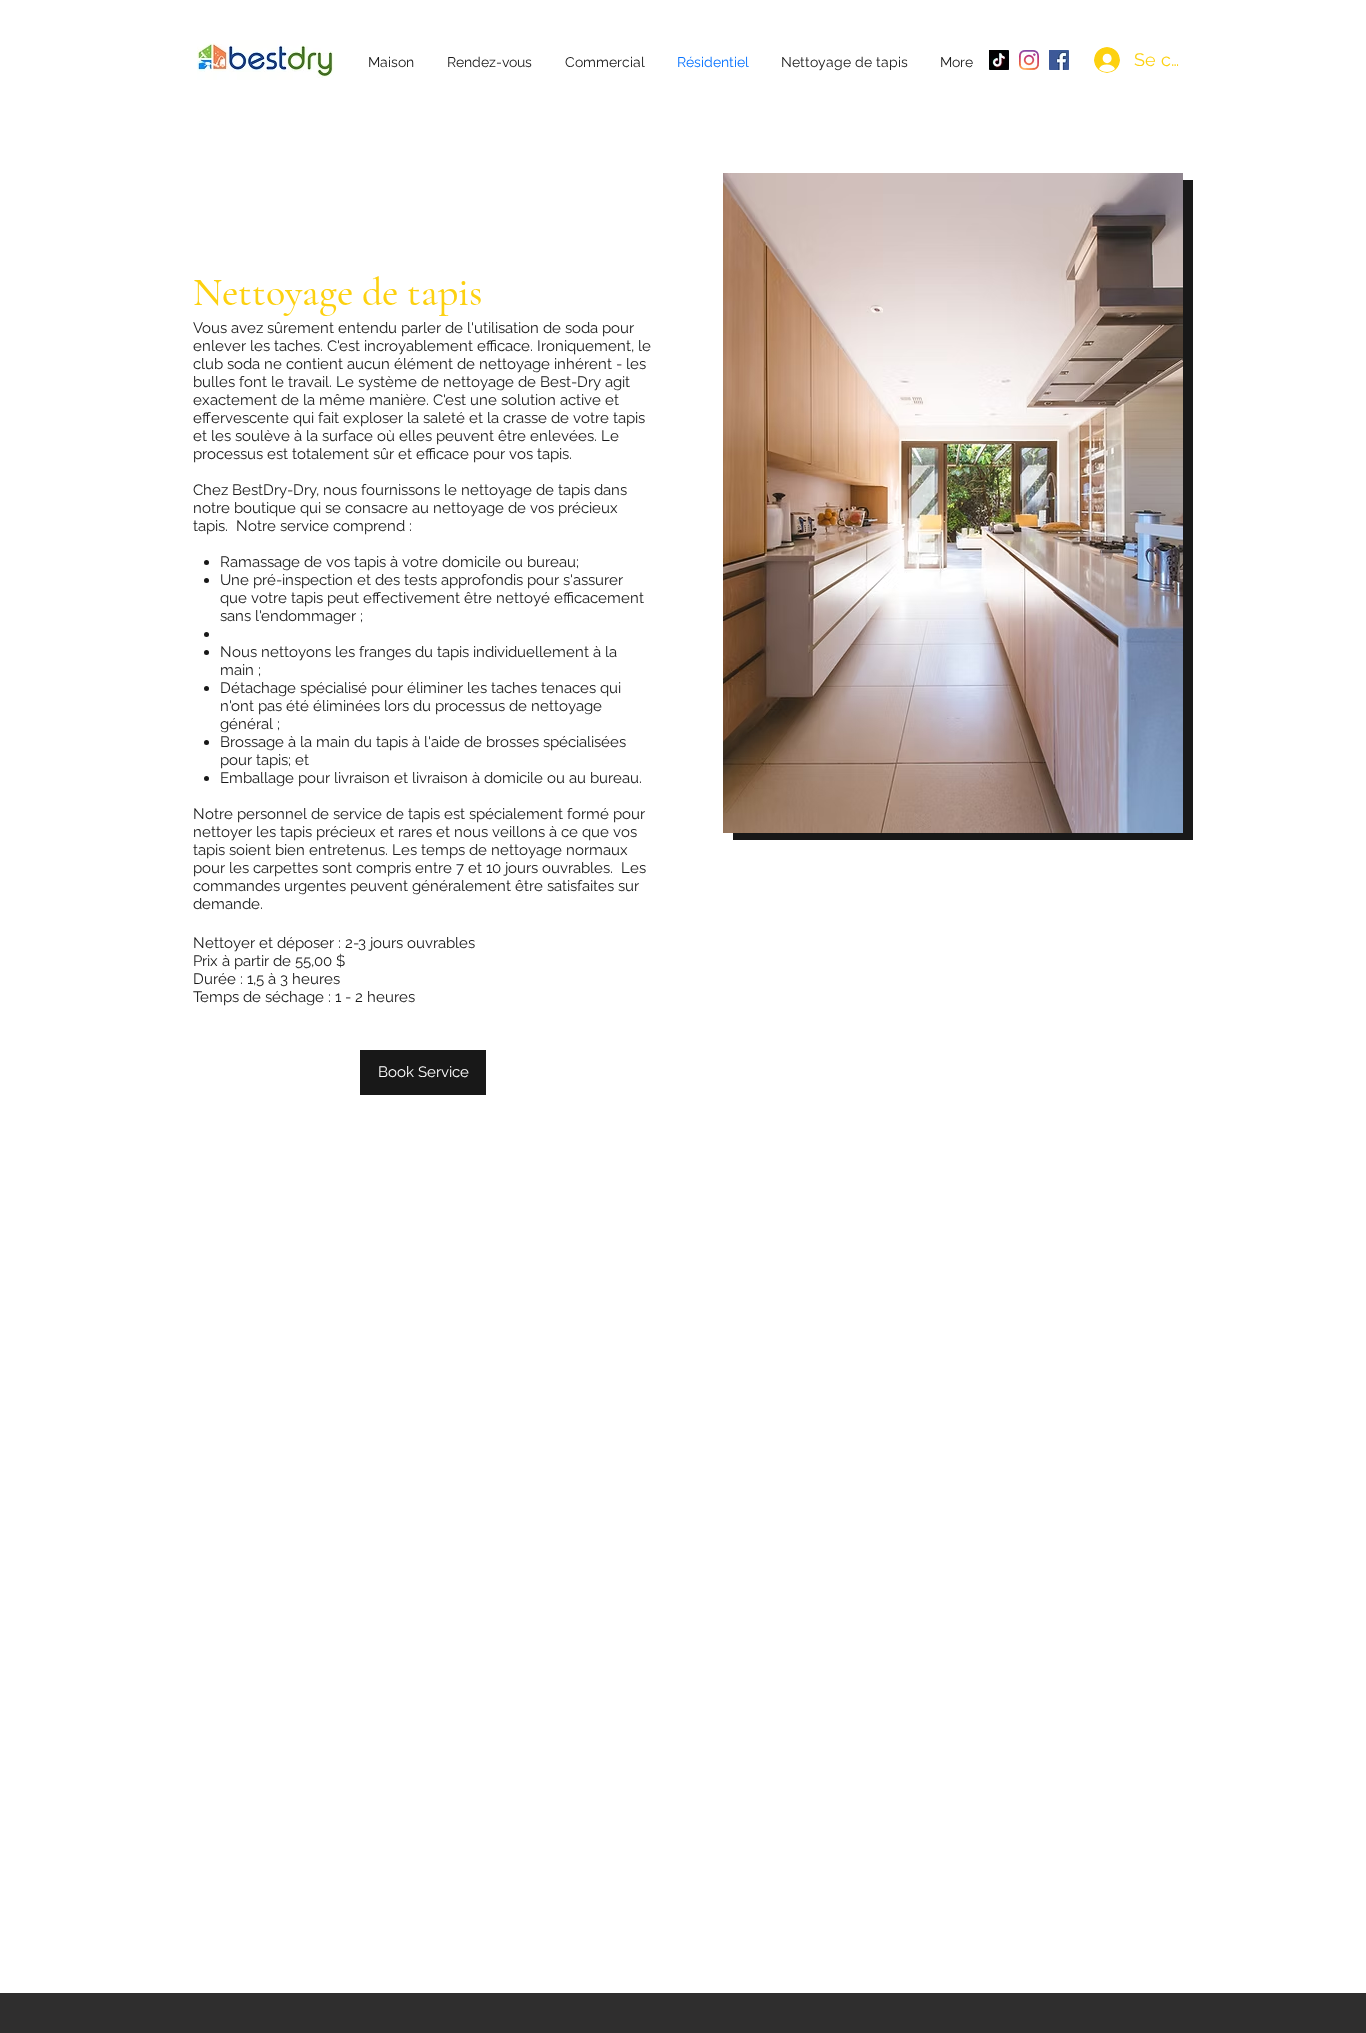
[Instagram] (1029, 60)
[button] (598, 60)
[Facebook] (1059, 60)
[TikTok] (999, 60)
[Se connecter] (1107, 60)
